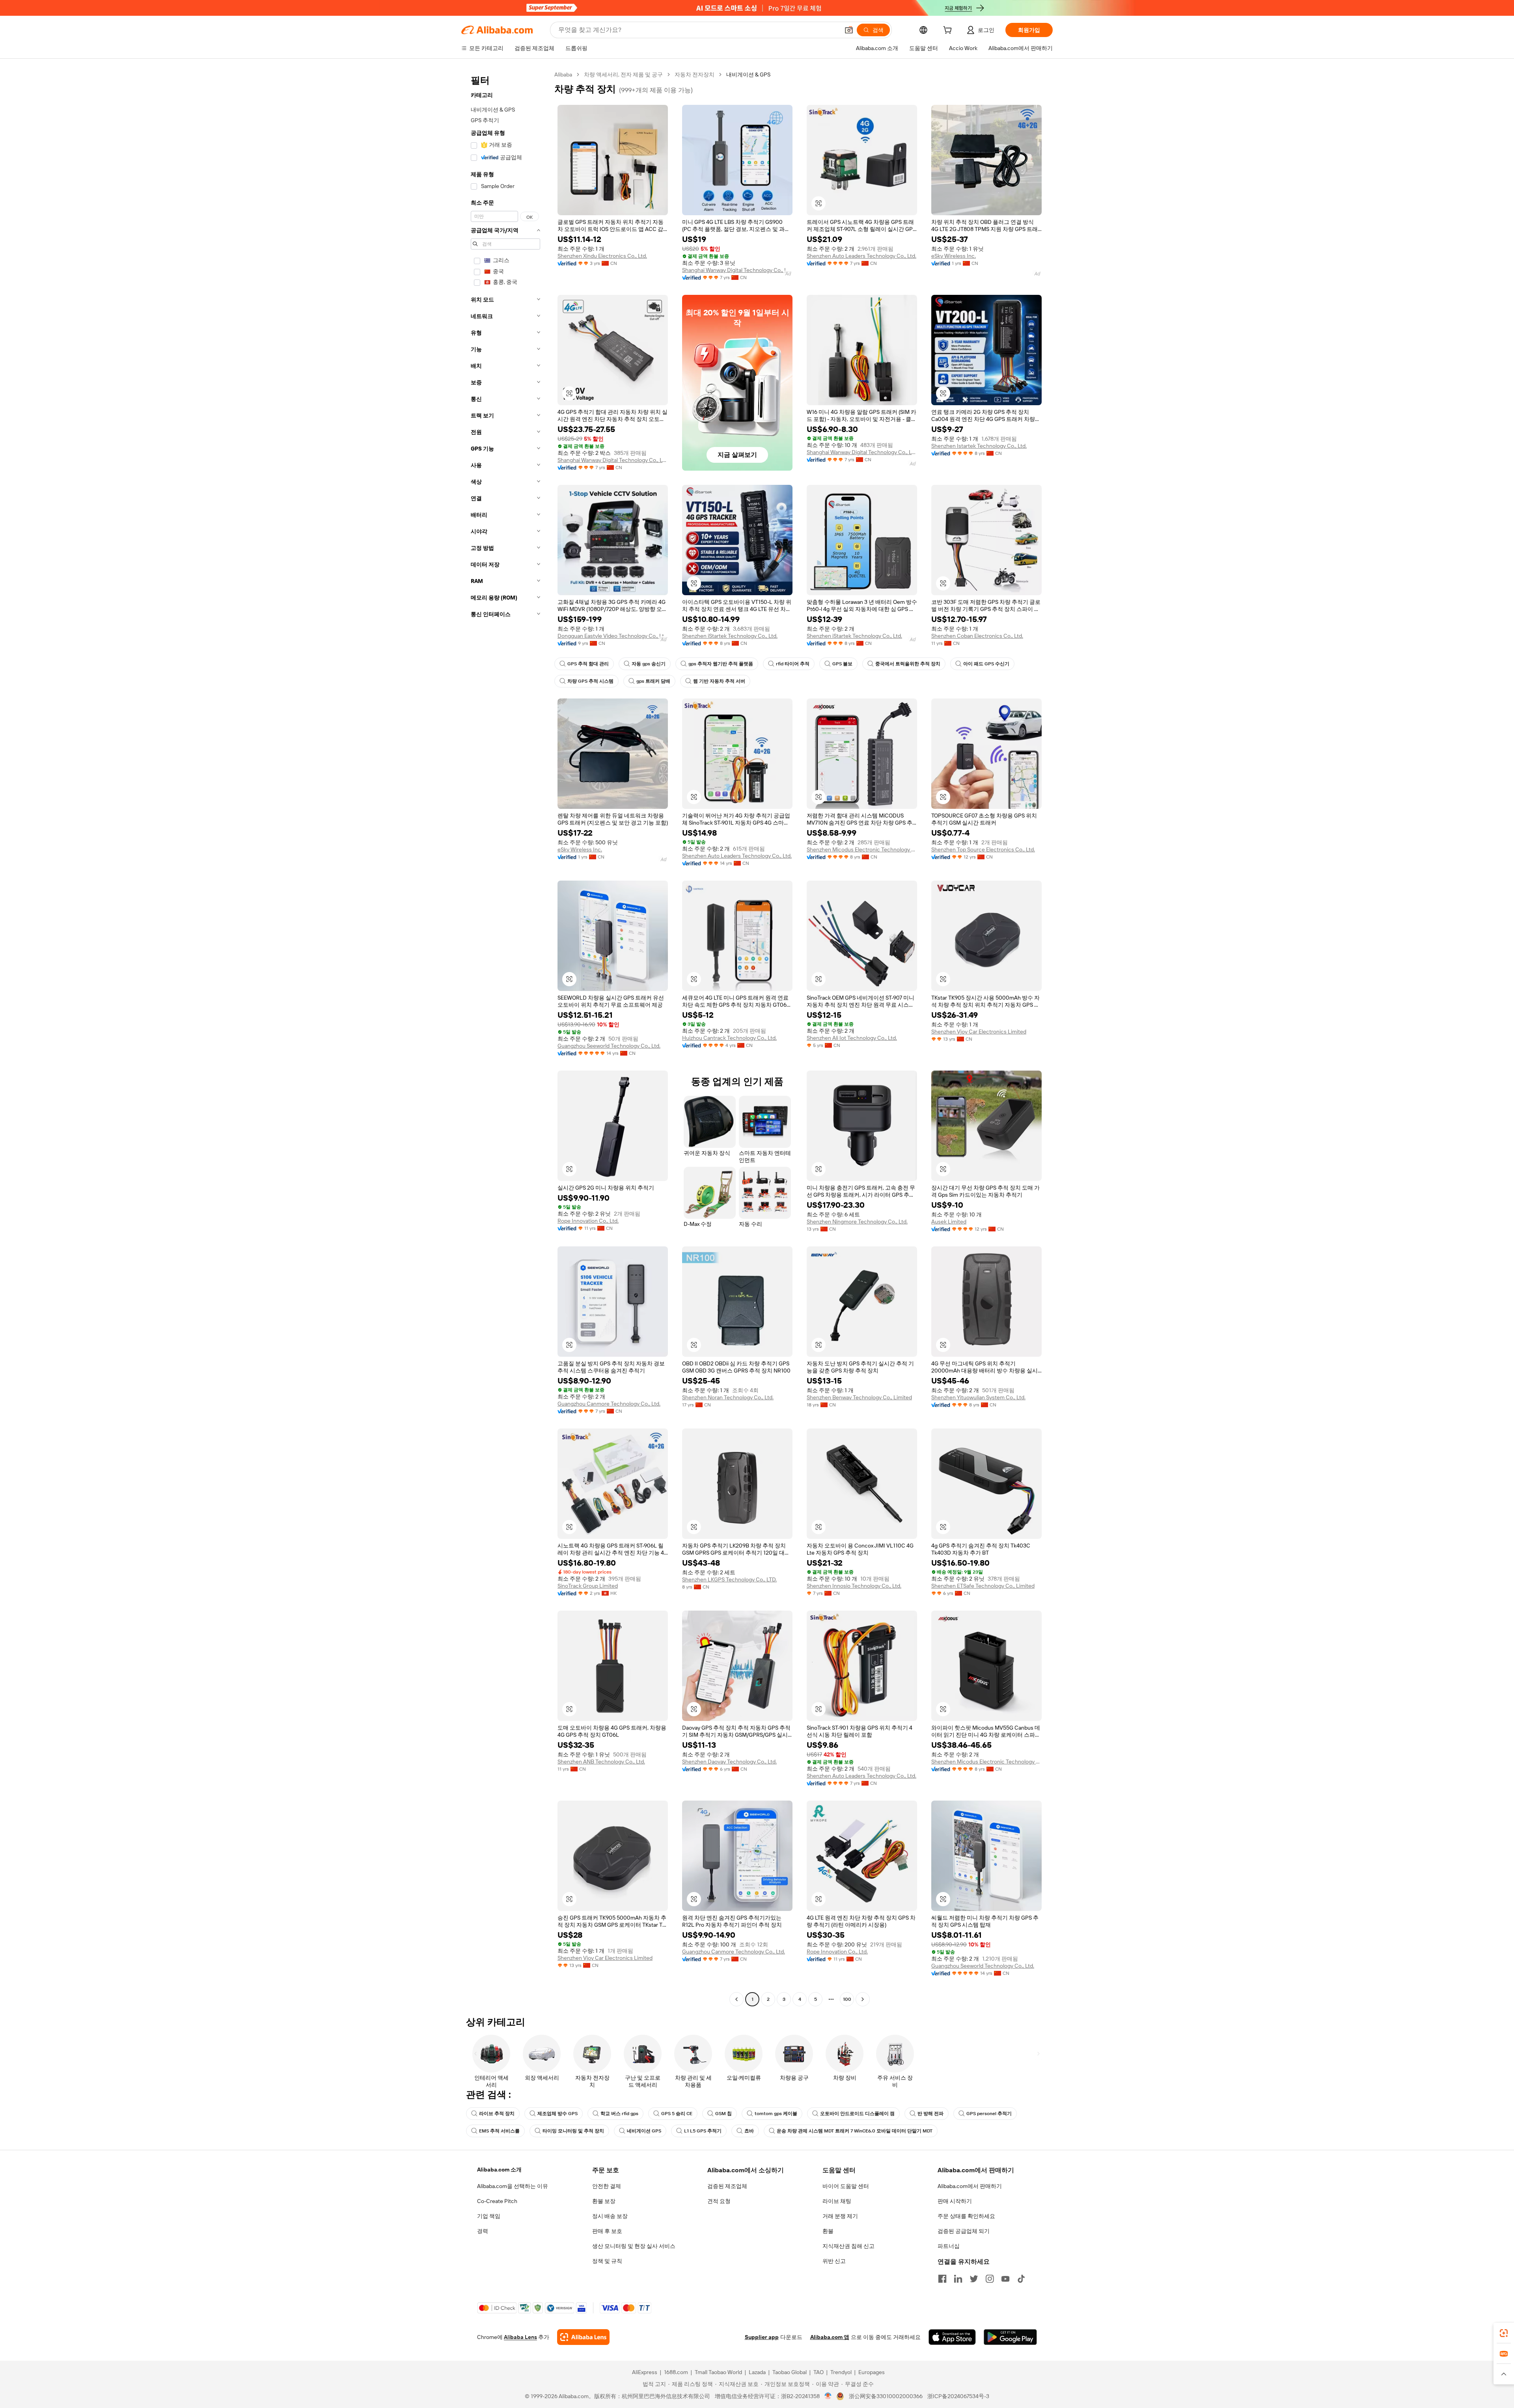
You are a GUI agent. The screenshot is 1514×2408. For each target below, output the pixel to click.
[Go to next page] (863, 1999)
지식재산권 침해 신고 (848, 2246)
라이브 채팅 (837, 2201)
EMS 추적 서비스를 (499, 2131)
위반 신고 (834, 2261)
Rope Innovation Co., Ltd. (588, 1221)
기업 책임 (489, 2216)
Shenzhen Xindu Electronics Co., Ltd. (602, 256)
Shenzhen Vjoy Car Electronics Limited (979, 1032)
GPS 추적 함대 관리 (588, 664)
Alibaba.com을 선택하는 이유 (513, 2186)
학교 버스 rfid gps (619, 2114)
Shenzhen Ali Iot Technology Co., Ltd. (852, 1038)
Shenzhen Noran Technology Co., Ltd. (728, 1397)
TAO (819, 2372)
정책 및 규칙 (607, 2261)
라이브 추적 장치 (497, 2114)
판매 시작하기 (955, 2201)
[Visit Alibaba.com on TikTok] (1021, 2279)
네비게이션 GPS (644, 2131)
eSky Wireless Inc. (954, 256)
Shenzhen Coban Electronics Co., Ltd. (977, 636)
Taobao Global (790, 2372)
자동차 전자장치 (695, 74)
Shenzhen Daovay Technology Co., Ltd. (729, 1762)
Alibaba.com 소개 (499, 2170)
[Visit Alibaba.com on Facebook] (942, 2279)
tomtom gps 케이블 (776, 2114)
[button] (849, 30)
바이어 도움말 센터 (846, 2186)
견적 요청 (719, 2201)
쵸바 (749, 2131)
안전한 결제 (607, 2186)
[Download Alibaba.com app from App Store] (952, 2337)
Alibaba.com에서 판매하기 (970, 2186)
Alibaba (563, 74)
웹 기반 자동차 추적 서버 (719, 681)
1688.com (676, 2372)
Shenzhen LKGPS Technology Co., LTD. (729, 1579)
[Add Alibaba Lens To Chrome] (583, 2337)
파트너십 (949, 2246)
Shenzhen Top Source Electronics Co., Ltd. (983, 849)
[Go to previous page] (736, 1999)
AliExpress (645, 2372)
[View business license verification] (828, 2396)
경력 (483, 2231)
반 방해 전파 (930, 2114)
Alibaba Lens (520, 2337)
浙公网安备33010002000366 (886, 2396)
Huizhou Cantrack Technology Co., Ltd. (729, 1038)
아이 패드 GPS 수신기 (986, 664)
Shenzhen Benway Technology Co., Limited (859, 1397)
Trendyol (841, 2372)
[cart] (949, 31)
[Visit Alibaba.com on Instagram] (990, 2279)
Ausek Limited (949, 1222)
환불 (828, 2231)
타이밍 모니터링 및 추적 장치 (573, 2131)
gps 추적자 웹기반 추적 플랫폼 (721, 664)
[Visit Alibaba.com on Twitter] (974, 2279)
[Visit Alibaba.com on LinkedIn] (958, 2279)
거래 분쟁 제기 (840, 2216)
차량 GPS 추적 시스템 (590, 681)
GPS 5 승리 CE (677, 2114)
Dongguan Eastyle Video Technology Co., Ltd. (613, 636)
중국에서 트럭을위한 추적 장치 (908, 664)
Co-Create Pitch (497, 2201)
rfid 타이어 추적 (793, 664)
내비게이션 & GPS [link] (748, 74)
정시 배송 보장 (610, 2216)
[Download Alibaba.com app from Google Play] (1010, 2337)
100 (847, 1999)
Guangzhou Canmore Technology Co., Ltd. (609, 1404)
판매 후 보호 (607, 2231)
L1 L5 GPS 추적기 (703, 2131)
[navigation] (505, 1038)
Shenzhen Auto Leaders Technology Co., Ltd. (861, 256)
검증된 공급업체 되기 (964, 2231)
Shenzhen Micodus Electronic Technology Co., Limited (862, 849)
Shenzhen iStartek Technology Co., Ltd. (730, 636)
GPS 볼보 (842, 664)
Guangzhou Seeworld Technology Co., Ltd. (609, 1046)
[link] (1504, 2333)
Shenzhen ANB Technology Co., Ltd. (601, 1762)
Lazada (757, 2372)
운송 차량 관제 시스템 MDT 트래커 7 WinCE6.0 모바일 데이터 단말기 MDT (855, 2131)
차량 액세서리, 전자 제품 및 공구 (623, 74)
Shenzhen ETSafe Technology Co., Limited (983, 1586)
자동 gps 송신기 (649, 664)
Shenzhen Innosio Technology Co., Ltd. (854, 1586)
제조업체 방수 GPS (557, 2114)
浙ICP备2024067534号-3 (958, 2396)
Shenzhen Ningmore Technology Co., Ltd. (857, 1222)
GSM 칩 (723, 2114)
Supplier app (762, 2337)
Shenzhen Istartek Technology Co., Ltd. (979, 446)
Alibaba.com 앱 (830, 2337)
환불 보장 (604, 2201)
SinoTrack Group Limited (588, 1586)
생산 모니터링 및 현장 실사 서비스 (634, 2246)
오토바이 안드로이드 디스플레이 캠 (857, 2114)
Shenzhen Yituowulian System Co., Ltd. (978, 1397)
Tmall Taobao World (718, 2372)
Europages (872, 2372)
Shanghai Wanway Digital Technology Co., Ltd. (737, 270)
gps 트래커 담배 (653, 681)
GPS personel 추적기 (989, 2114)
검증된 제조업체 (727, 2186)
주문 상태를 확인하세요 (966, 2216)
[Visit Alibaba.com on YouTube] (1005, 2279)
